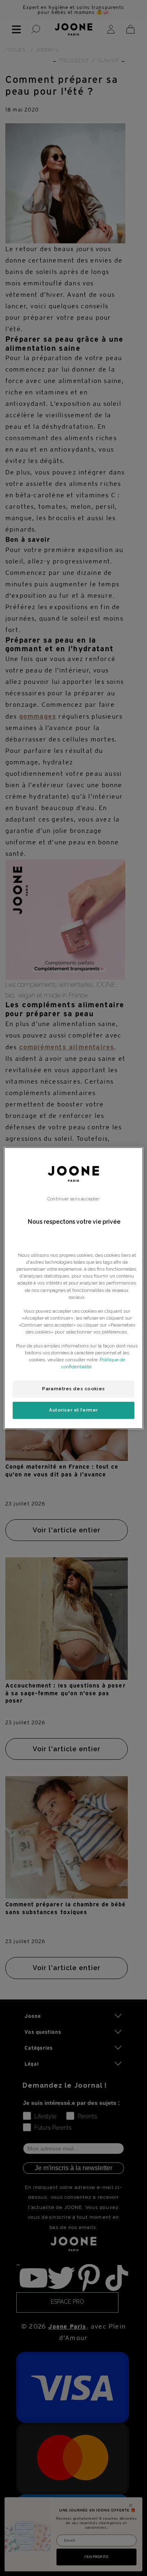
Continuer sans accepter (73, 1199)
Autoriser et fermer (73, 1410)
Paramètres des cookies (73, 1389)
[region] (73, 1288)
